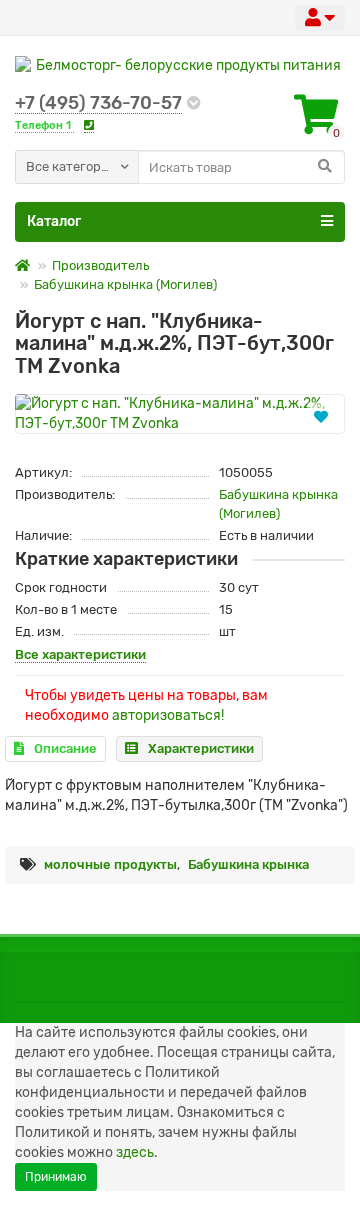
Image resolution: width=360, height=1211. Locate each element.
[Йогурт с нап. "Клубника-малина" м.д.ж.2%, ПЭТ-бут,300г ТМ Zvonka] (180, 414)
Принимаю (56, 1177)
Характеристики (201, 748)
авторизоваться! (168, 715)
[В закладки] (321, 416)
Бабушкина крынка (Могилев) (125, 284)
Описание (65, 748)
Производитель (100, 265)
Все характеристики (80, 654)
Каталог (54, 221)
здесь (135, 1152)
